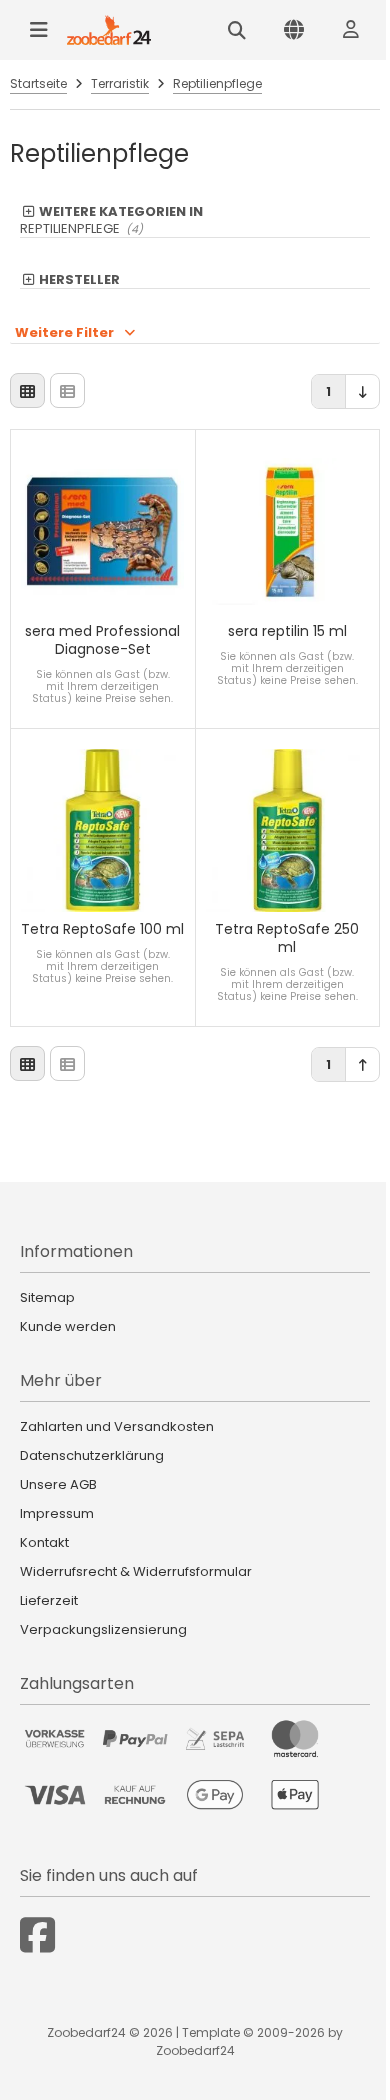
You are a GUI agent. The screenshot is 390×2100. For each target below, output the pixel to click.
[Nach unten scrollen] (362, 391)
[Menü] (39, 30)
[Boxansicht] (27, 390)
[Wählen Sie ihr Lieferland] (294, 30)
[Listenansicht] (67, 390)
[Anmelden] (351, 30)
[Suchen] (237, 30)
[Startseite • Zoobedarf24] (109, 30)
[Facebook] (37, 1935)
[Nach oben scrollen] (362, 1064)
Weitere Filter (64, 332)
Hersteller (79, 280)
